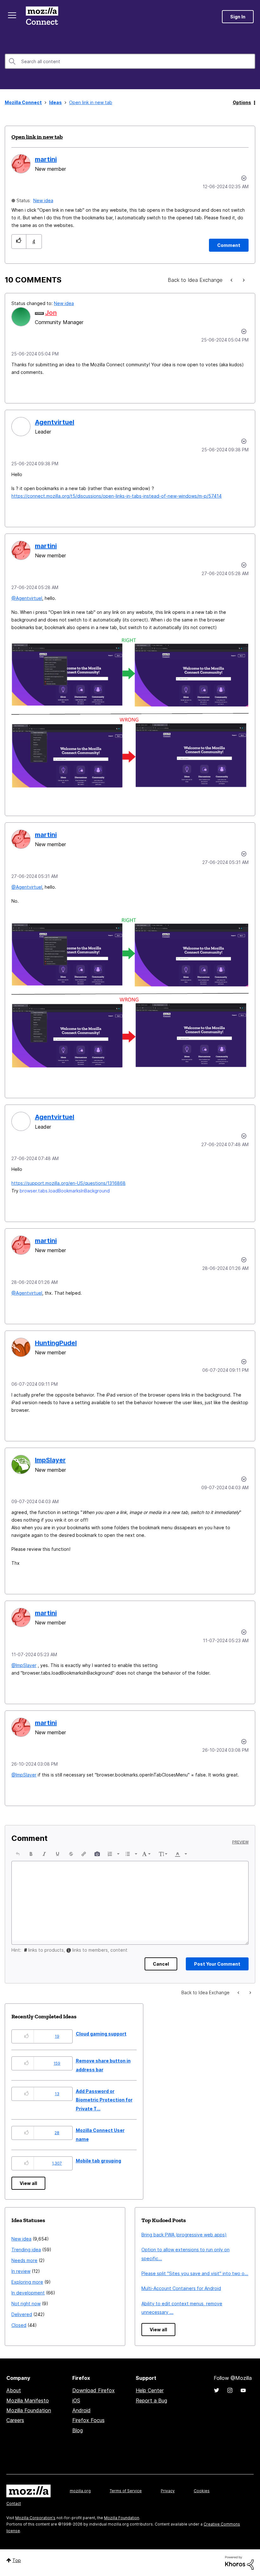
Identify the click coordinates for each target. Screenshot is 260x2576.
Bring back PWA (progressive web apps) (184, 2235)
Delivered (22, 2314)
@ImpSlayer (24, 1665)
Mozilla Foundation (29, 2410)
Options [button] (242, 102)
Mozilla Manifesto (28, 2400)
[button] (19, 241)
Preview (240, 1842)
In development (28, 2293)
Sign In (238, 17)
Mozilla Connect (42, 17)
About (14, 2390)
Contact (14, 2503)
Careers (15, 2420)
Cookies (202, 2491)
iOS (76, 2400)
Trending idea (26, 2250)
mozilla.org (80, 2491)
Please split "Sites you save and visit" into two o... (195, 2273)
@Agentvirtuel (27, 598)
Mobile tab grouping (98, 2161)
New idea (43, 200)
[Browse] (12, 15)
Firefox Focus (88, 2420)
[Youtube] (243, 2390)
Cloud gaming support (101, 2034)
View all (28, 2183)
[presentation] (18, 1854)
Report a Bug (151, 2400)
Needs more (24, 2260)
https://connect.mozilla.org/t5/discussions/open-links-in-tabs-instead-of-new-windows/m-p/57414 (117, 496)
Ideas (55, 102)
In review (21, 2271)
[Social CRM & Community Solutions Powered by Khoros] (239, 2562)
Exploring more (27, 2282)
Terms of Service (126, 2491)
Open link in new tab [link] (91, 102)
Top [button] (17, 2560)
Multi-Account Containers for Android (181, 2288)
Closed (19, 2325)
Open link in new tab (37, 137)
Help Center (150, 2390)
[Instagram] (230, 2390)
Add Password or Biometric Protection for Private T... (104, 2100)
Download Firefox (94, 2390)
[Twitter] (217, 2390)
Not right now (26, 2304)
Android (81, 2410)
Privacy (168, 2491)
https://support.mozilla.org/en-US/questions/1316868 (68, 1183)
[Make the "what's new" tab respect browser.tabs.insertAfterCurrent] (232, 280)
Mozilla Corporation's (35, 2518)
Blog (78, 2430)
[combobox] (130, 61)
